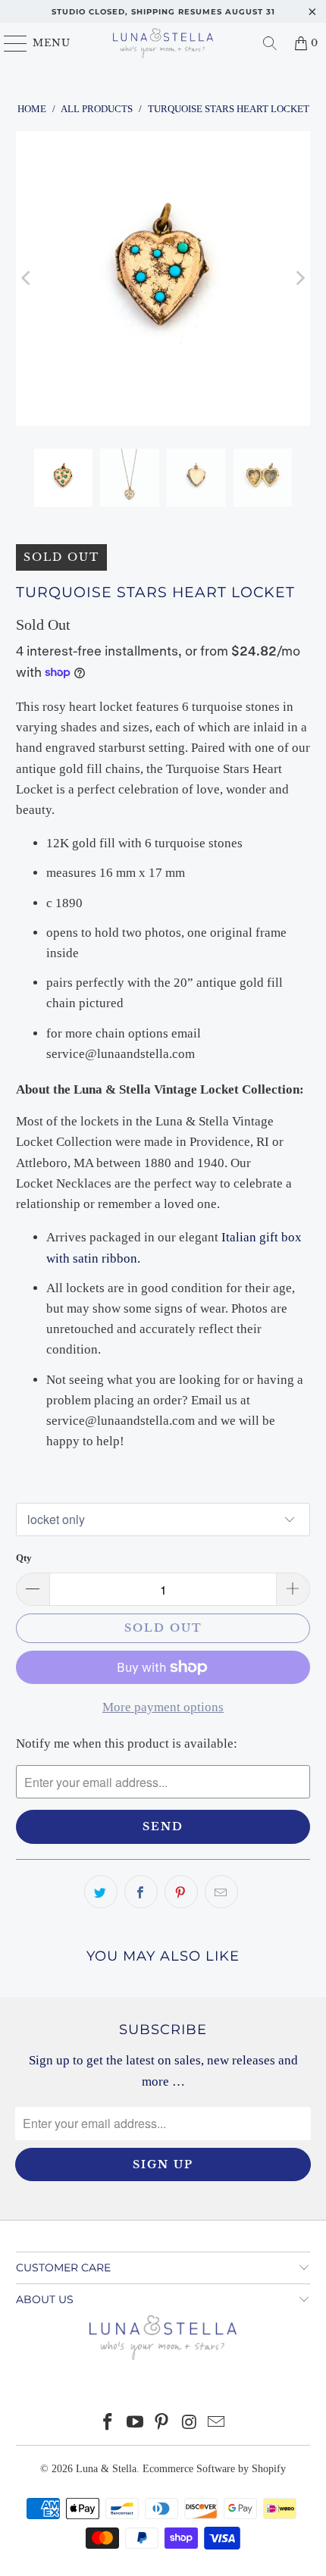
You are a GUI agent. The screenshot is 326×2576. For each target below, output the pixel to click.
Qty (24, 1558)
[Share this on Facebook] (141, 1892)
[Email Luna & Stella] (217, 2423)
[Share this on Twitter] (101, 1892)
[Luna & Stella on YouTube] (135, 2423)
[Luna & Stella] (163, 43)
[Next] (299, 279)
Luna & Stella (106, 2469)
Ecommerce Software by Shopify (214, 2469)
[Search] (270, 43)
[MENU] (9, 43)
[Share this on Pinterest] (181, 1892)
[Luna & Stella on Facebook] (108, 2423)
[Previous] (27, 279)
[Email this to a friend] (221, 1892)
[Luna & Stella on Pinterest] (162, 2423)
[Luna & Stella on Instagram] (190, 2423)
